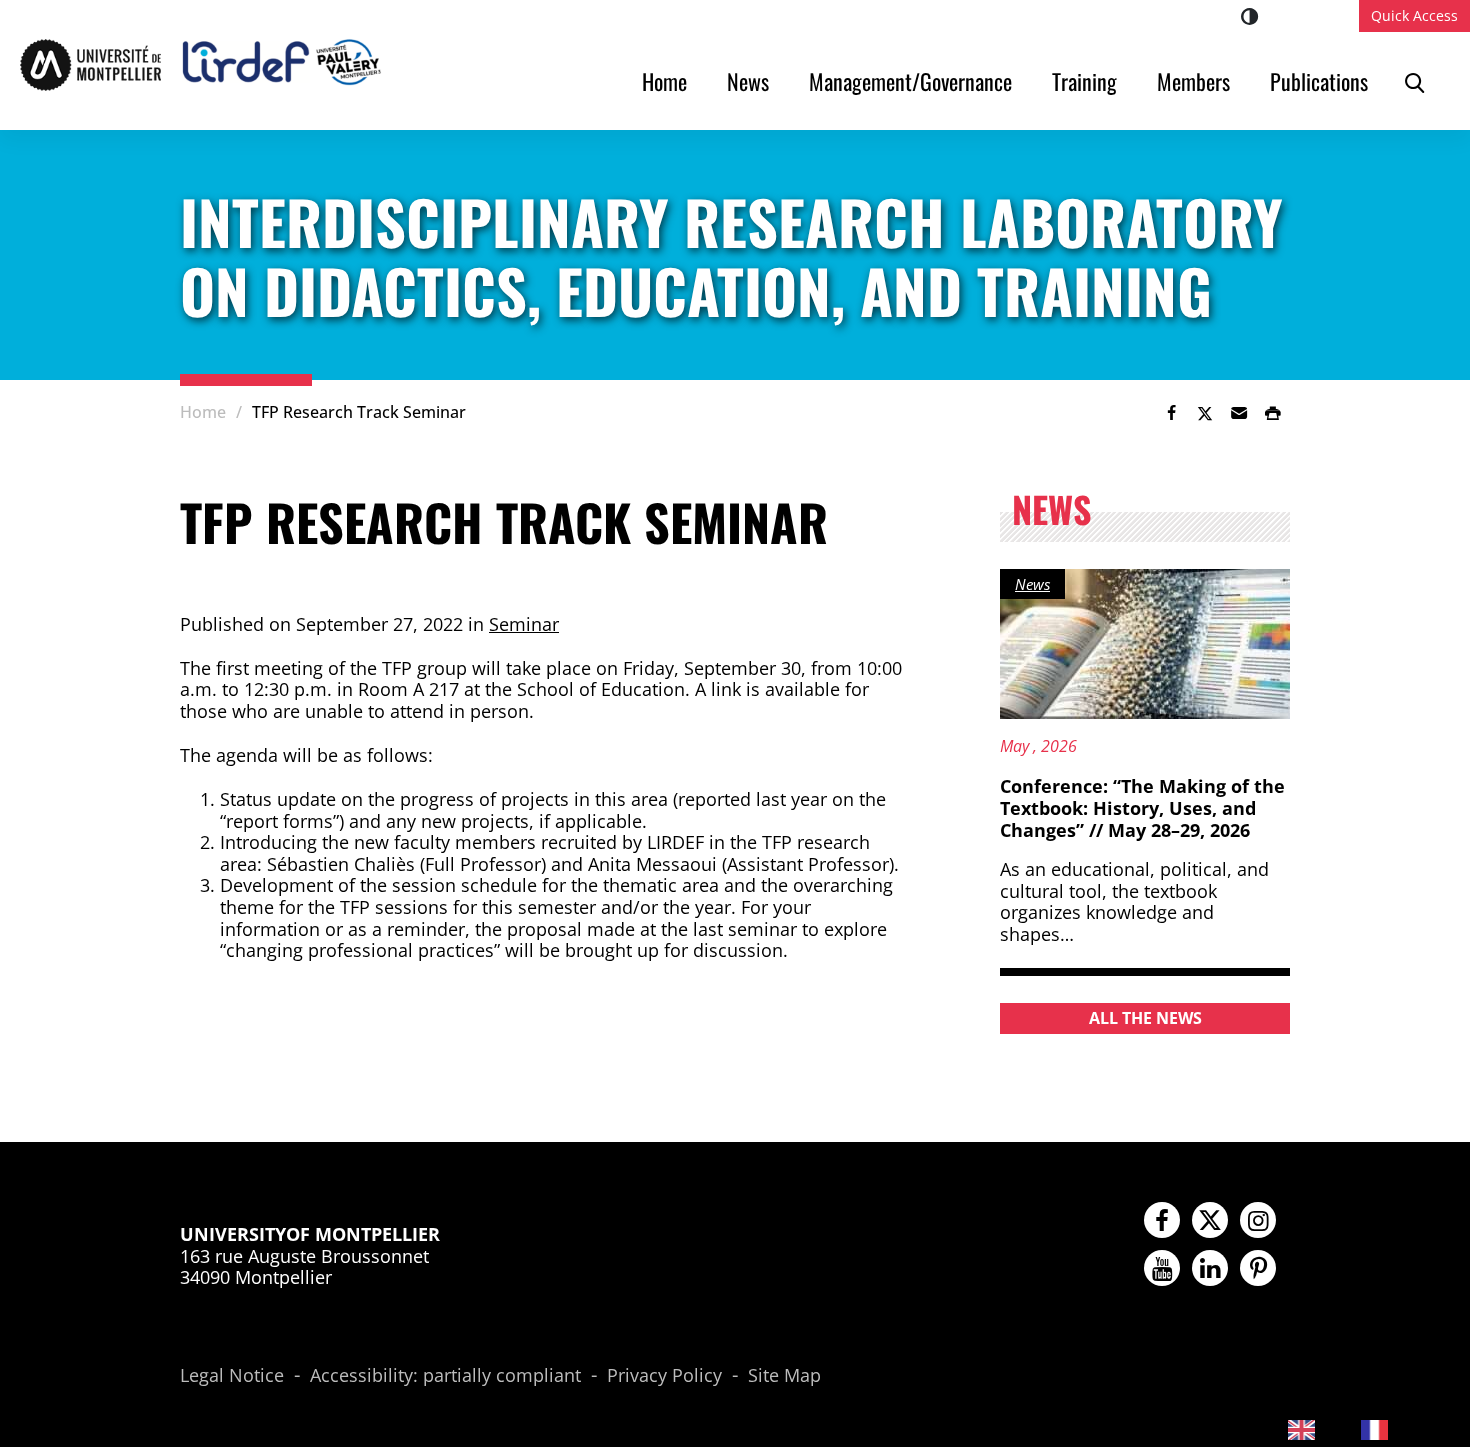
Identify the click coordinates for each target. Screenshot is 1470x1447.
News (748, 81)
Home (664, 81)
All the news (1145, 1018)
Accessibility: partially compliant (445, 1376)
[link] (1171, 413)
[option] (1390, 1429)
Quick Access (1414, 15)
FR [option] (1409, 1427)
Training (1084, 81)
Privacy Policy (664, 1376)
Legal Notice (232, 1376)
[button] (1239, 413)
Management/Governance (910, 81)
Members (1193, 81)
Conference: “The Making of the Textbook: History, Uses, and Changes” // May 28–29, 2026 (1142, 807)
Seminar (524, 624)
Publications (1319, 81)
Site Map (784, 1376)
